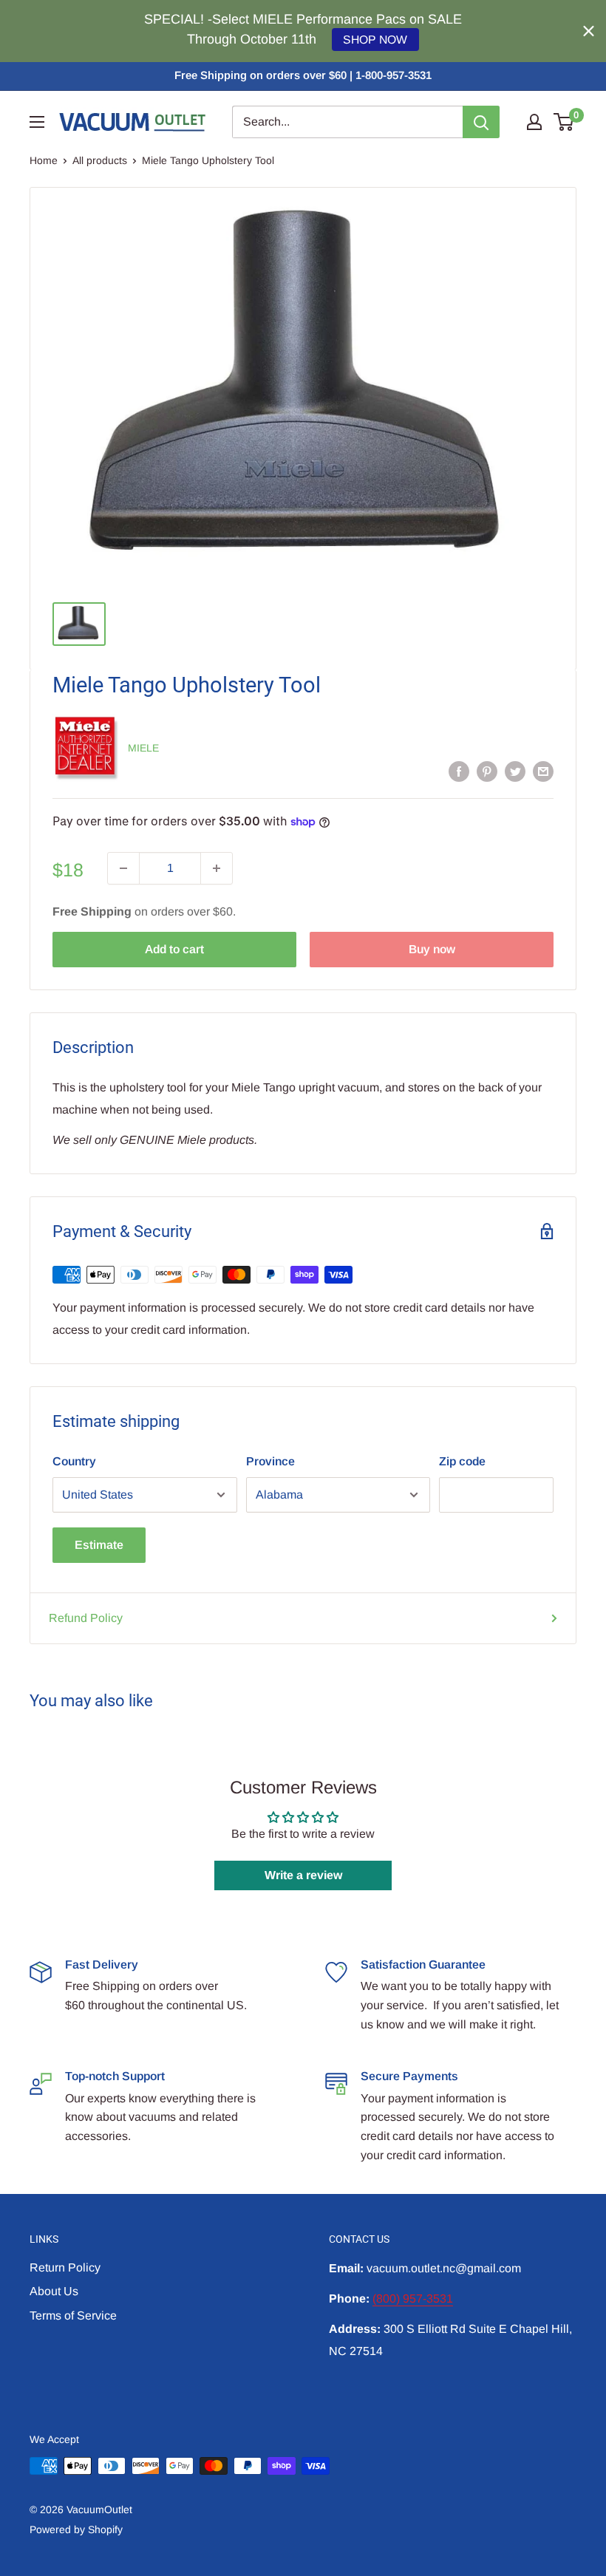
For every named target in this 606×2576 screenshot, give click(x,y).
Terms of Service (73, 2316)
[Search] (481, 122)
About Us (54, 2291)
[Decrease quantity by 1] (123, 868)
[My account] (534, 122)
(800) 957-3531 (413, 2299)
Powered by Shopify (76, 2529)
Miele (143, 748)
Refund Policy (86, 1618)
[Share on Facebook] (459, 771)
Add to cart (174, 949)
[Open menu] (37, 122)
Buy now (432, 949)
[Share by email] (543, 771)
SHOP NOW (375, 40)
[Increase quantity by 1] (217, 868)
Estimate (99, 1545)
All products (100, 160)
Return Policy (65, 2267)
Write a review (303, 1875)
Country (74, 1461)
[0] (564, 122)
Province (270, 1461)
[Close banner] (589, 31)
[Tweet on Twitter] (515, 771)
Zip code (462, 1461)
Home (44, 160)
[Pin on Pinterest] (487, 771)
